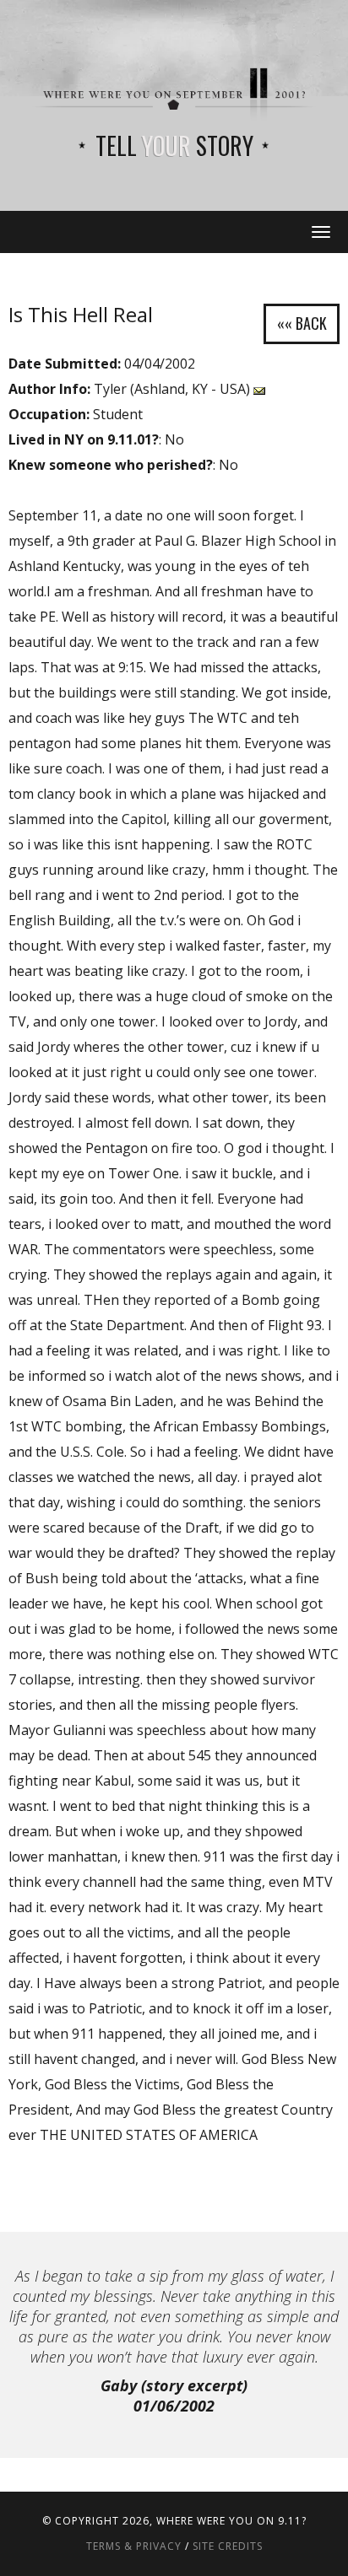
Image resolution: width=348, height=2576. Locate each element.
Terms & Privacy (134, 2546)
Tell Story (174, 146)
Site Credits (228, 2546)
